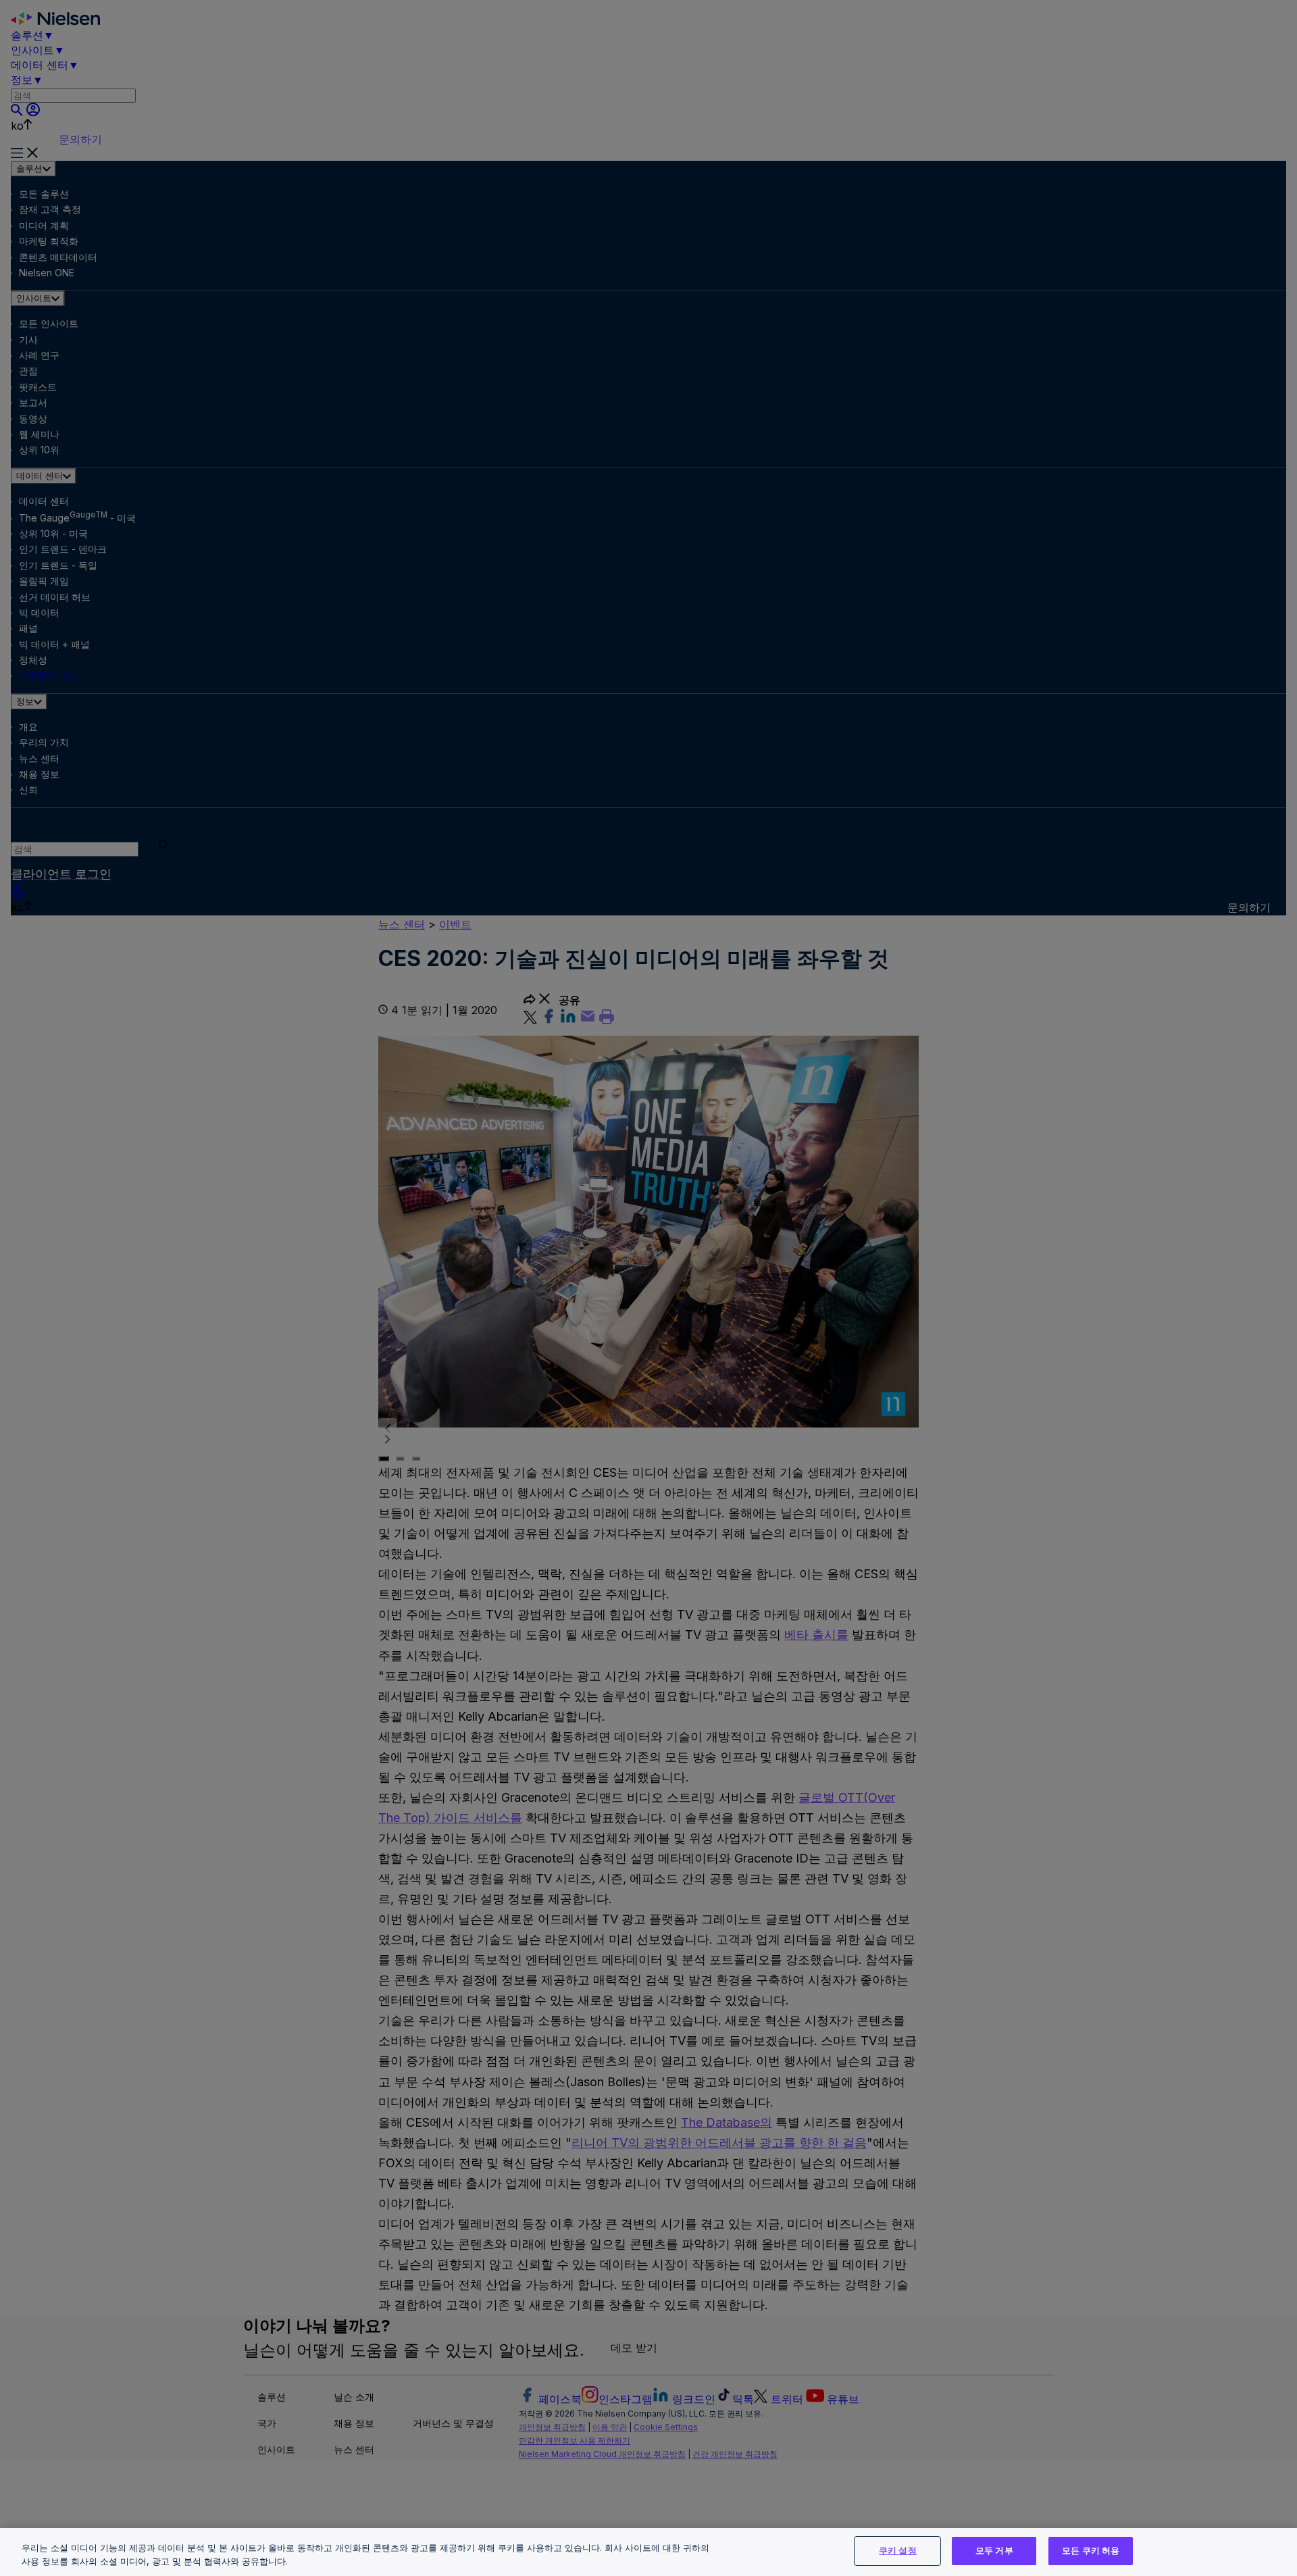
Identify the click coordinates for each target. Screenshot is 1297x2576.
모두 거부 (994, 2550)
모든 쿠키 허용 (1091, 2550)
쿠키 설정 (898, 2550)
